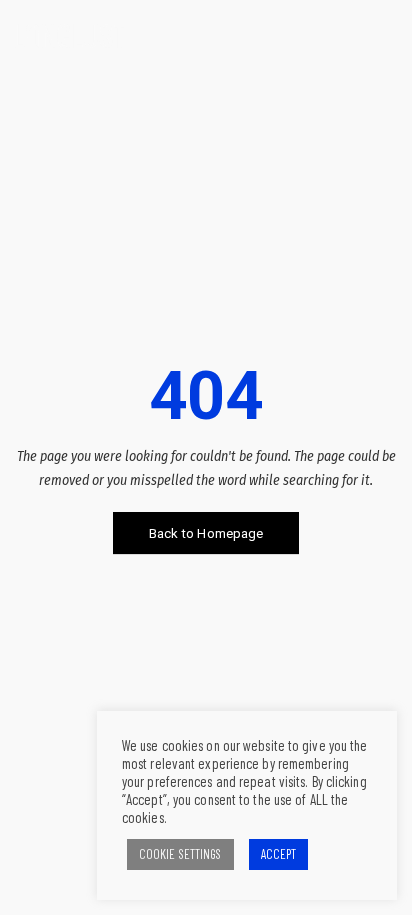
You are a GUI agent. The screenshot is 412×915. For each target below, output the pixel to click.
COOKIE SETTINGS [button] (180, 854)
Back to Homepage (206, 533)
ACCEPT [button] (279, 854)
